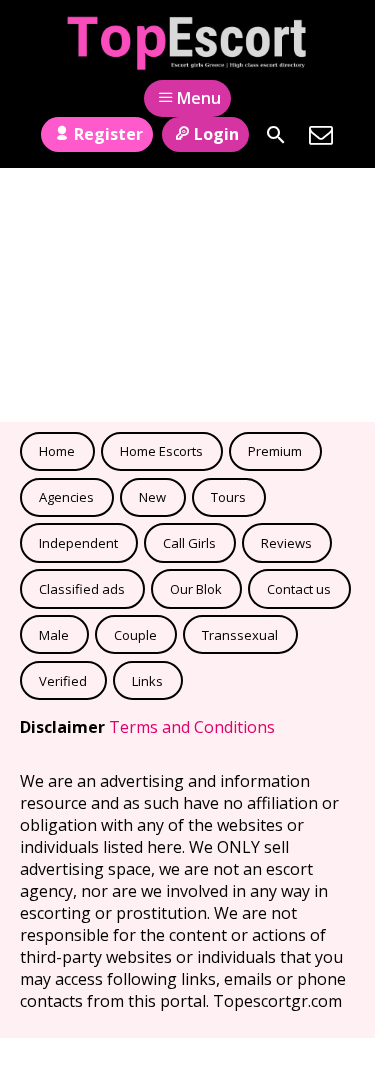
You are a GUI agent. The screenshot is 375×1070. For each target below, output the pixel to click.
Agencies (66, 497)
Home (57, 451)
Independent (78, 543)
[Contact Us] (321, 135)
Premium (275, 451)
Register (108, 134)
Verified (63, 681)
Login (216, 134)
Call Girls (189, 543)
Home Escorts (161, 451)
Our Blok (196, 589)
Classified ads (82, 589)
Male (54, 635)
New (152, 497)
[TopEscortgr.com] (187, 43)
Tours (228, 497)
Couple (135, 635)
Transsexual (240, 635)
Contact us (299, 589)
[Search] (276, 135)
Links (147, 681)
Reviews (286, 543)
